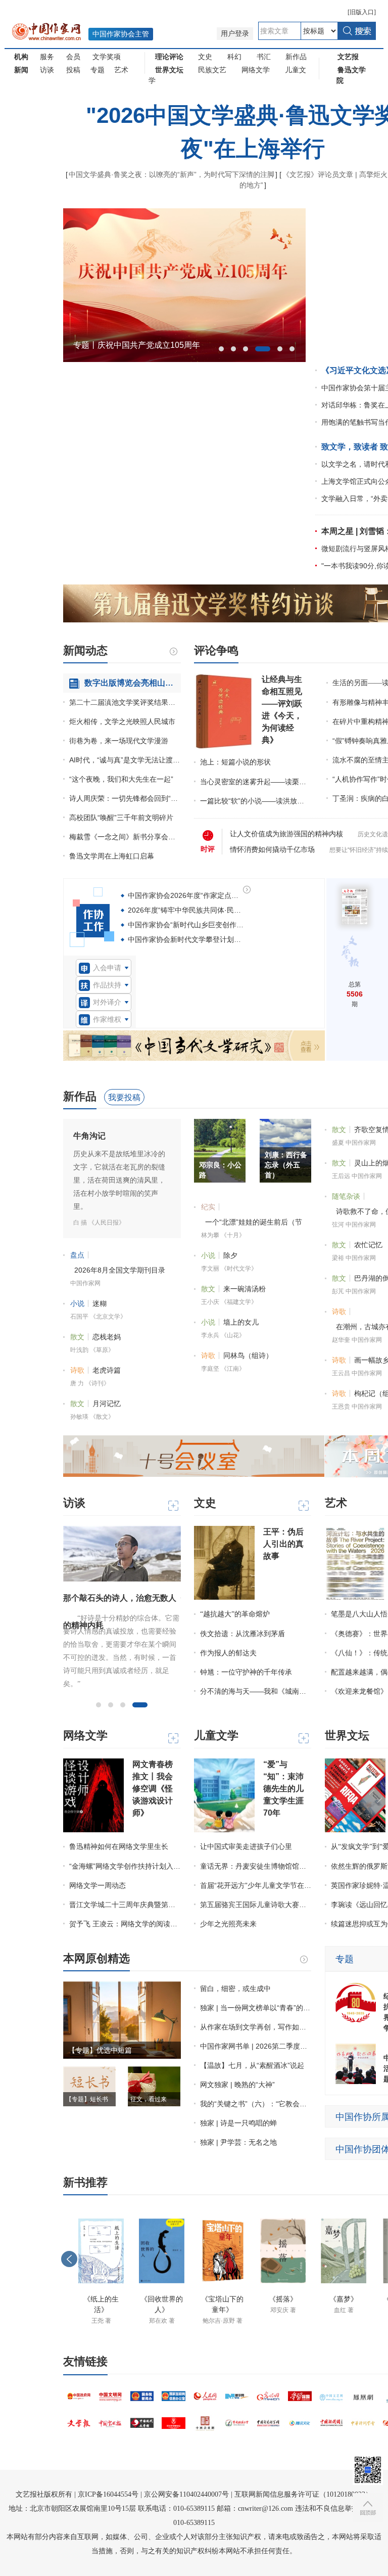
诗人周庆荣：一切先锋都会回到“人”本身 (125, 798)
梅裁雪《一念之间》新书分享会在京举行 (125, 837)
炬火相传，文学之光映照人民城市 (122, 721)
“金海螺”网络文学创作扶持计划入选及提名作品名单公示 (125, 1866)
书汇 (264, 57)
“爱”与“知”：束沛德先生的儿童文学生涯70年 (283, 1789)
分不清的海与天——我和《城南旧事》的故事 (256, 1691)
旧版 (362, 12)
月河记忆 (107, 1404)
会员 (73, 57)
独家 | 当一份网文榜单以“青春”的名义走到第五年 (256, 2008)
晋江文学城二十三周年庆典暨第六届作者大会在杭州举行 (125, 1905)
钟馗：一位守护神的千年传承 (246, 1672)
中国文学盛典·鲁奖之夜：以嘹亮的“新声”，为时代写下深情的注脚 (172, 174)
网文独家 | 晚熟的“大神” (237, 2085)
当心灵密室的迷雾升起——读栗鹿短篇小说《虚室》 (255, 782)
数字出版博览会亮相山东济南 (133, 683)
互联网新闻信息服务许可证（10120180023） (303, 2494)
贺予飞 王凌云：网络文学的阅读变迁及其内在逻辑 (125, 1924)
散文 (77, 1337)
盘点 (77, 1255)
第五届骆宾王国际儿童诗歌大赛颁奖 (256, 1905)
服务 (47, 57)
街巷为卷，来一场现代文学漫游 (119, 741)
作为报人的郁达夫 (228, 1653)
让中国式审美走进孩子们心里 (246, 1847)
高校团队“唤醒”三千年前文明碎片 (121, 818)
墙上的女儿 (241, 1322)
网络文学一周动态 (98, 1885)
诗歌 (77, 1370)
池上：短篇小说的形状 (235, 762)
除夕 (230, 1255)
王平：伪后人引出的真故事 (283, 1544)
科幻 (234, 57)
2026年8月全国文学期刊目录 (120, 1270)
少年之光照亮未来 (228, 1924)
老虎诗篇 (107, 1370)
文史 (205, 57)
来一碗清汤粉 (245, 1289)
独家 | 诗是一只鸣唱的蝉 (238, 2123)
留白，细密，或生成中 (235, 1989)
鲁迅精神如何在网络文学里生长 (119, 1847)
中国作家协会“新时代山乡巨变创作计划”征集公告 (205, 925)
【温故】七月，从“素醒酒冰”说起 (252, 2065)
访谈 (47, 70)
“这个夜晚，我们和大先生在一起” (121, 779)
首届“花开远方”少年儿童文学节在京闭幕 (256, 1885)
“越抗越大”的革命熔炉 (235, 1614)
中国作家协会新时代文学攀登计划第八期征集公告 (206, 939)
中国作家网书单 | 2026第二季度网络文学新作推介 (256, 2046)
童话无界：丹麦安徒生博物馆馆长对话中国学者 (256, 1866)
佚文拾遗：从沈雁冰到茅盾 (243, 1634)
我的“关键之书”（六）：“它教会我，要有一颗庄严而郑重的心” (256, 2104)
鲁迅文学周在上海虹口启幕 (112, 856)
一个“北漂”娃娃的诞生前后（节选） (254, 1224)
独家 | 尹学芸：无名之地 (238, 2142)
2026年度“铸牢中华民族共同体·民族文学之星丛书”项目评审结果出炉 (235, 910)
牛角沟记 (89, 1136)
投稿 (73, 70)
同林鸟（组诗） (248, 1355)
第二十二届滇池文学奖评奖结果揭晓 (125, 702)
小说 (77, 1303)
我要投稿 (124, 1097)
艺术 (121, 70)
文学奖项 (107, 57)
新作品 (296, 57)
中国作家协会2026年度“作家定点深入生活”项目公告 (209, 895)
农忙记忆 (368, 1245)
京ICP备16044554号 (108, 2494)
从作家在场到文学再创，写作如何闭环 (256, 2027)
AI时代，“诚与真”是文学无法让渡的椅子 (125, 760)
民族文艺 (212, 70)
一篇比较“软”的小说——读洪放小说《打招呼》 (255, 801)
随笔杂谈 (346, 1196)
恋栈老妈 (107, 1337)
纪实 (208, 1207)
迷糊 (100, 1303)
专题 (98, 70)
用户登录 (235, 34)
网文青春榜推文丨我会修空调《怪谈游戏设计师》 (153, 1789)
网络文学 (256, 70)
